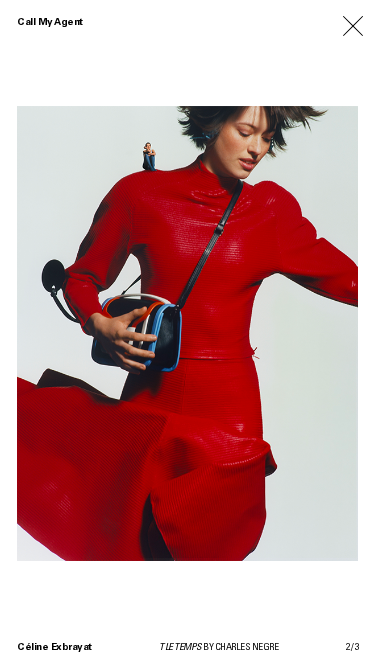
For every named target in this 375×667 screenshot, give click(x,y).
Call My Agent (50, 23)
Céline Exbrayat (54, 648)
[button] (94, 333)
